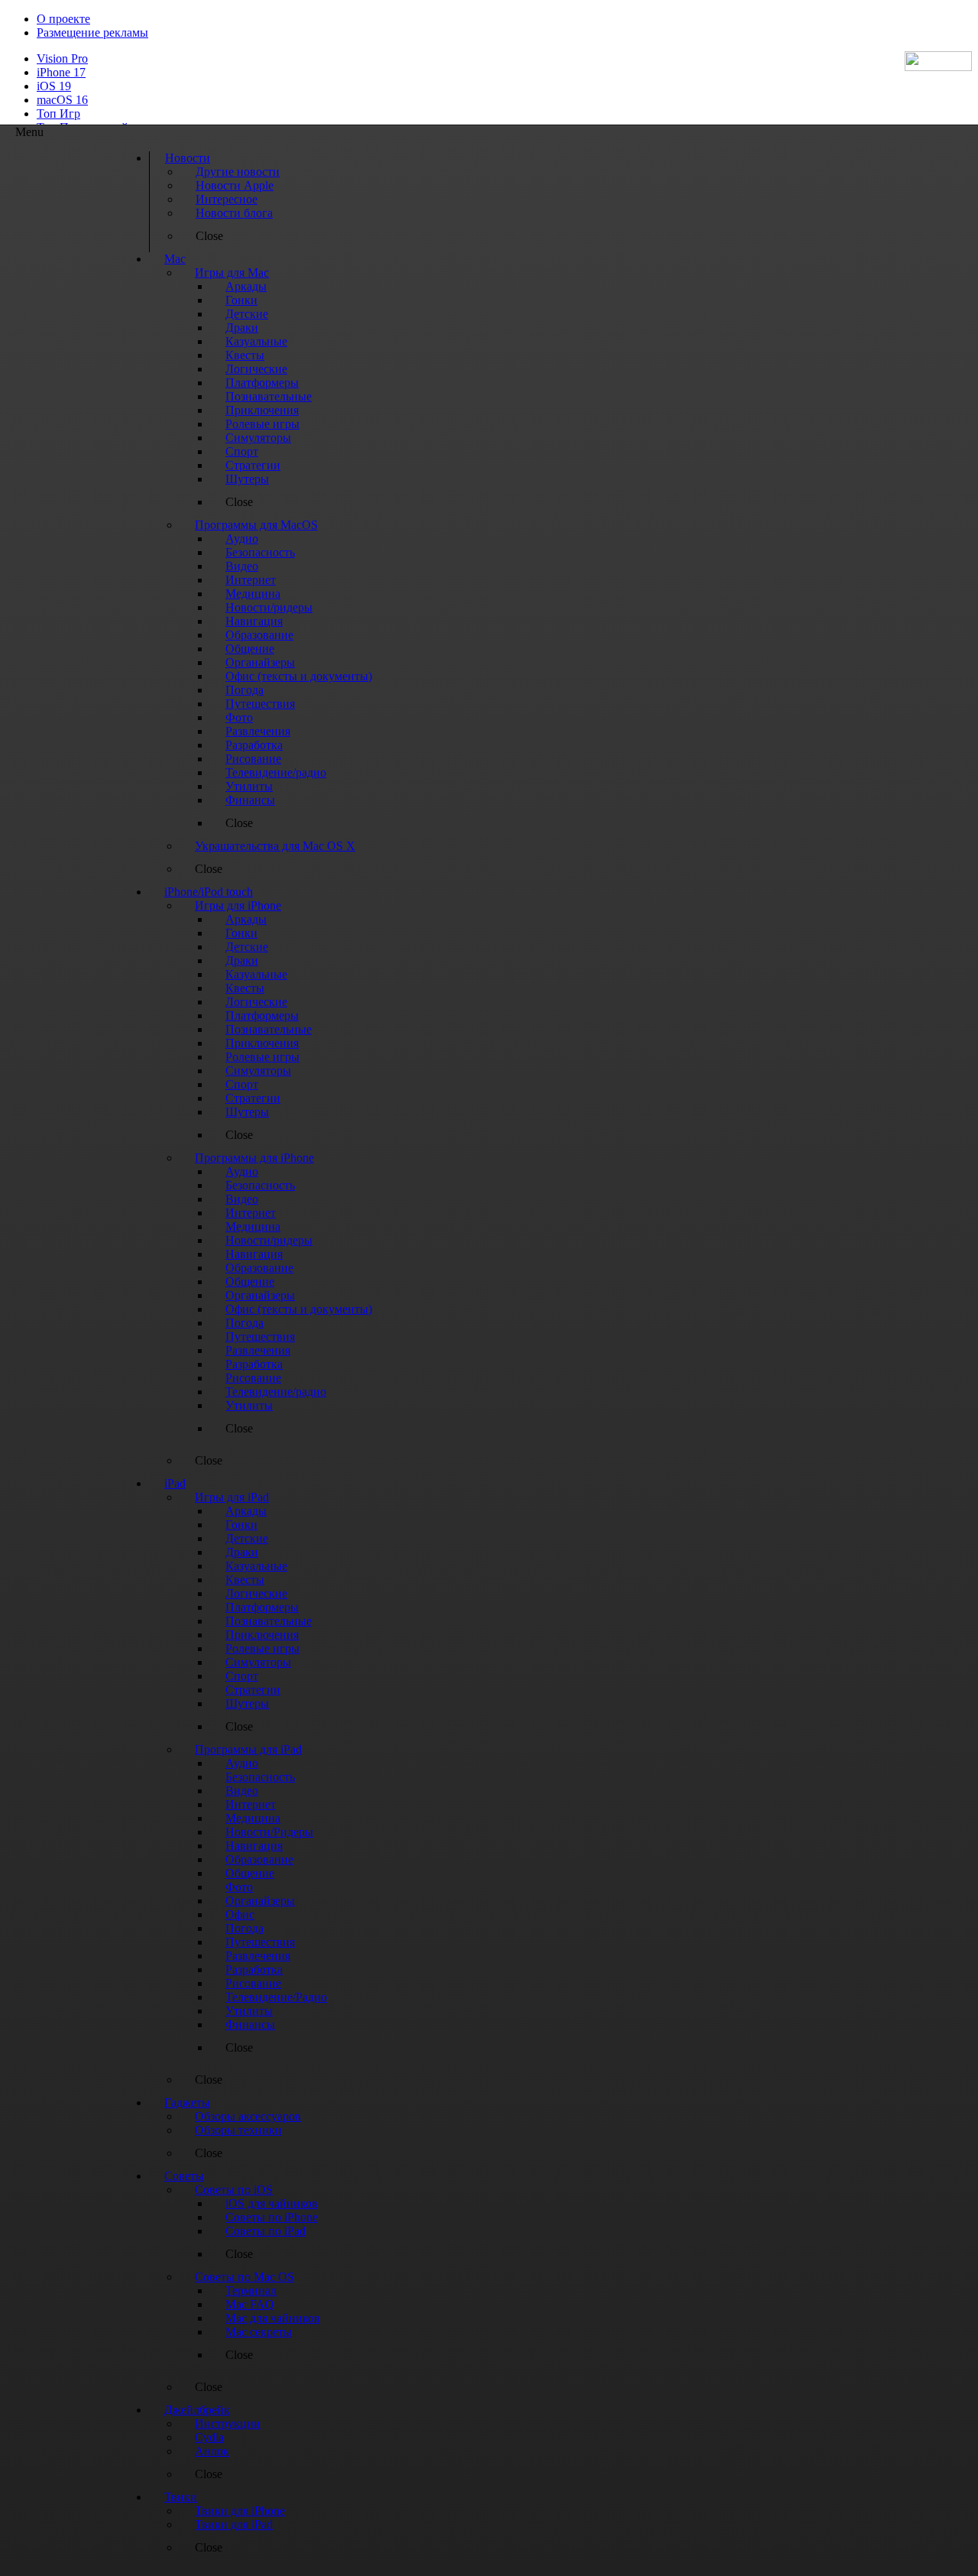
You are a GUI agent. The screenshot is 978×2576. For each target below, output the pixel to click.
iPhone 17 (61, 72)
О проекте (63, 19)
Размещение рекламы (92, 32)
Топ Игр (58, 114)
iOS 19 (54, 86)
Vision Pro (62, 58)
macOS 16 (62, 100)
